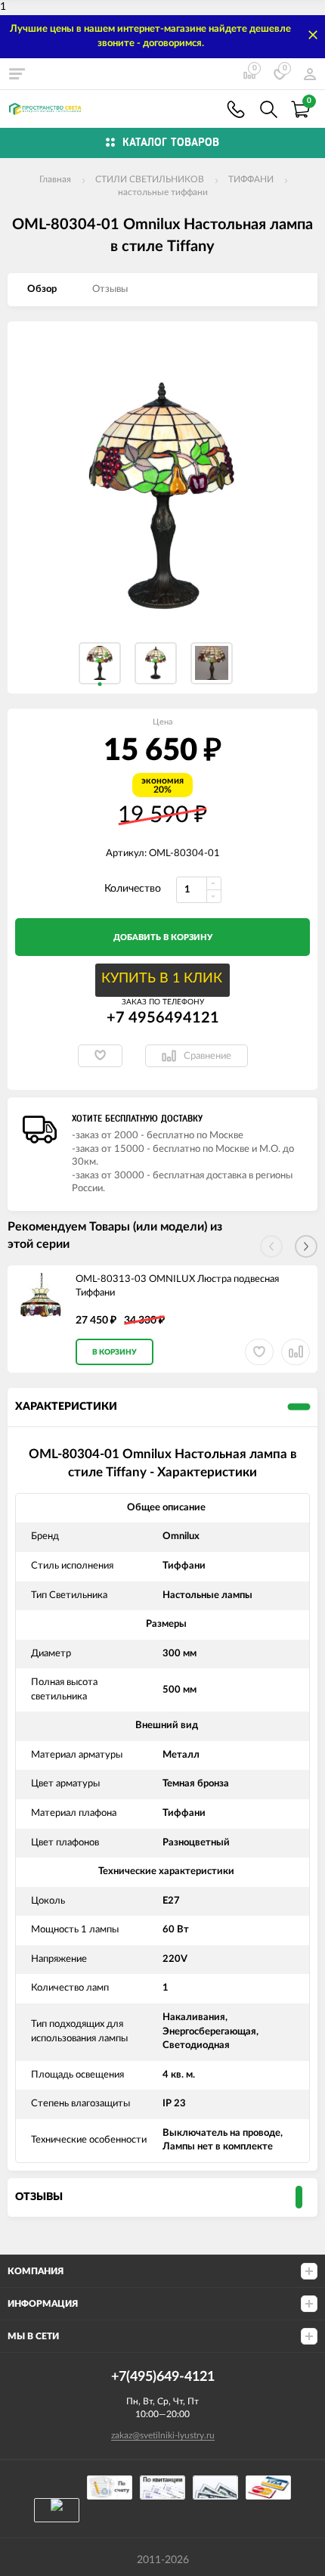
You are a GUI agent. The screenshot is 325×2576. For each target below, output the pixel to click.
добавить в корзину (163, 937)
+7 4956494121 (163, 1018)
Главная (55, 179)
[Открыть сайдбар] (17, 73)
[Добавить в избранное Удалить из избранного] (100, 1056)
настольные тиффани (163, 192)
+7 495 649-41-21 (236, 109)
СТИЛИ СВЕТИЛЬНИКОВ (150, 179)
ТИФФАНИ (251, 179)
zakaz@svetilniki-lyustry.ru (163, 2435)
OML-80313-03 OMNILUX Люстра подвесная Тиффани (177, 1286)
